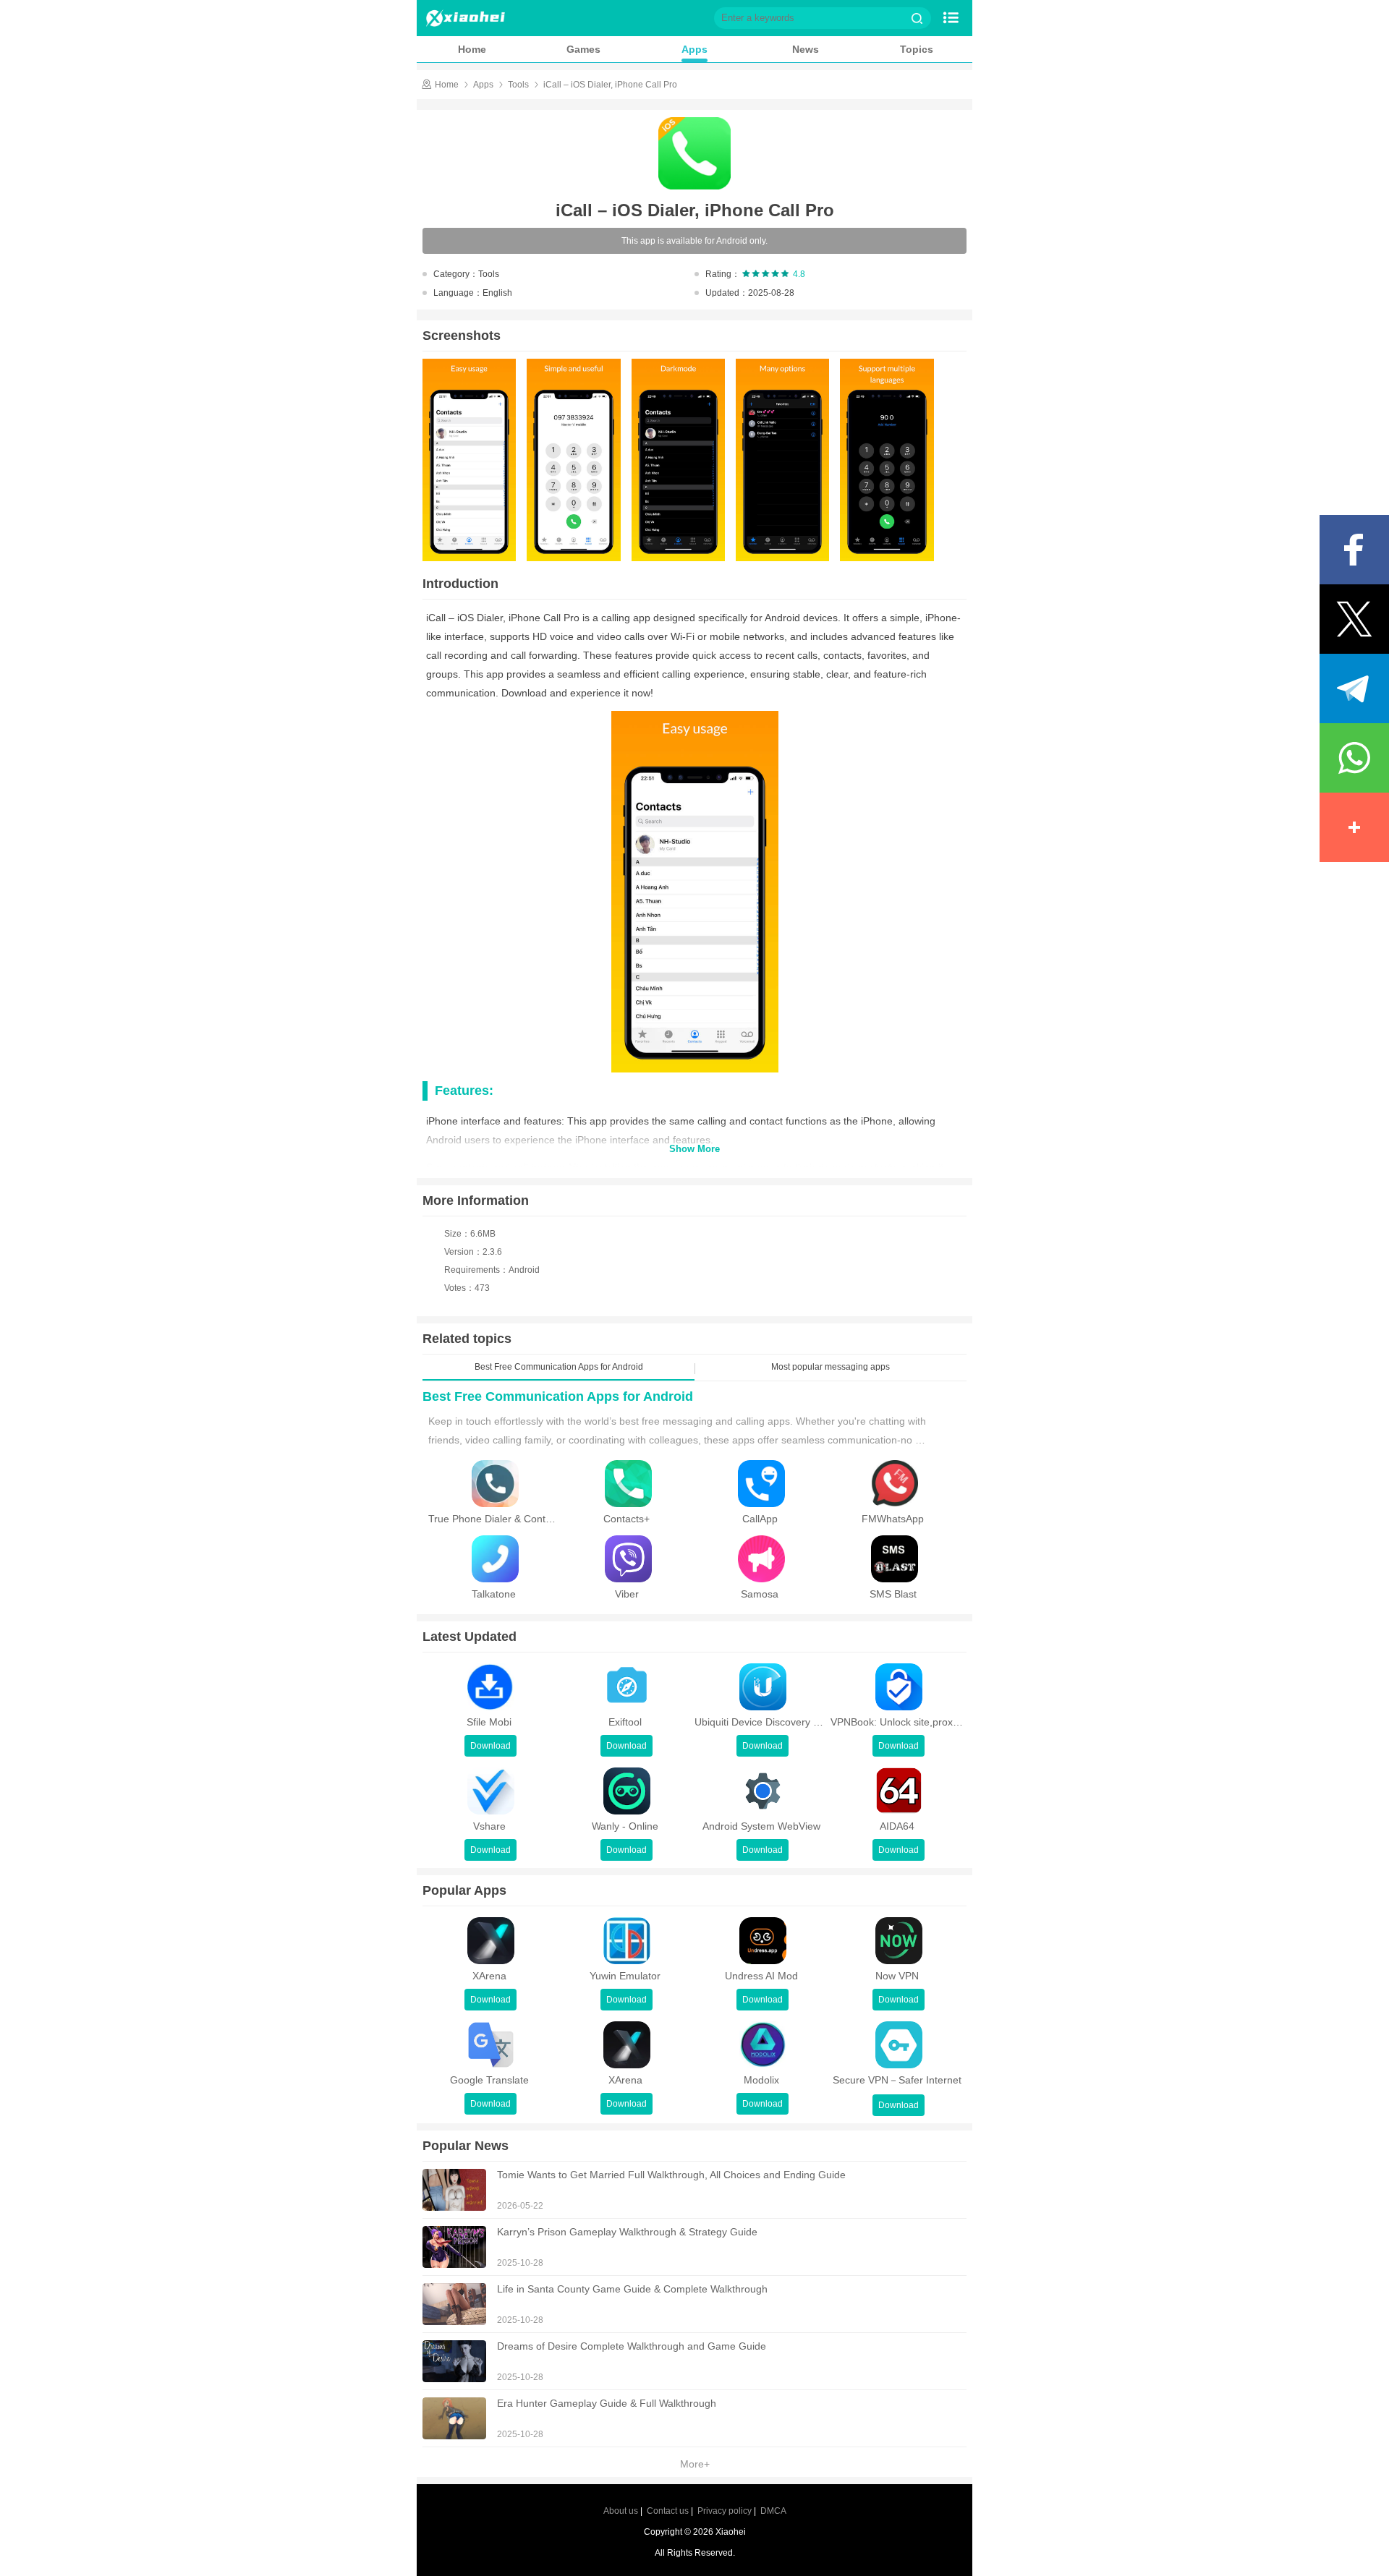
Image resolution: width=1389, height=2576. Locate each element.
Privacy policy (725, 2511)
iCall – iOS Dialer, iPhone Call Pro (610, 85)
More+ (695, 2464)
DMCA (773, 2511)
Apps (694, 49)
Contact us (668, 2511)
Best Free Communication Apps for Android (558, 1396)
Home (472, 49)
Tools (518, 85)
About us (621, 2511)
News (806, 49)
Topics (917, 49)
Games (583, 49)
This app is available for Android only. (694, 241)
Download (490, 1746)
